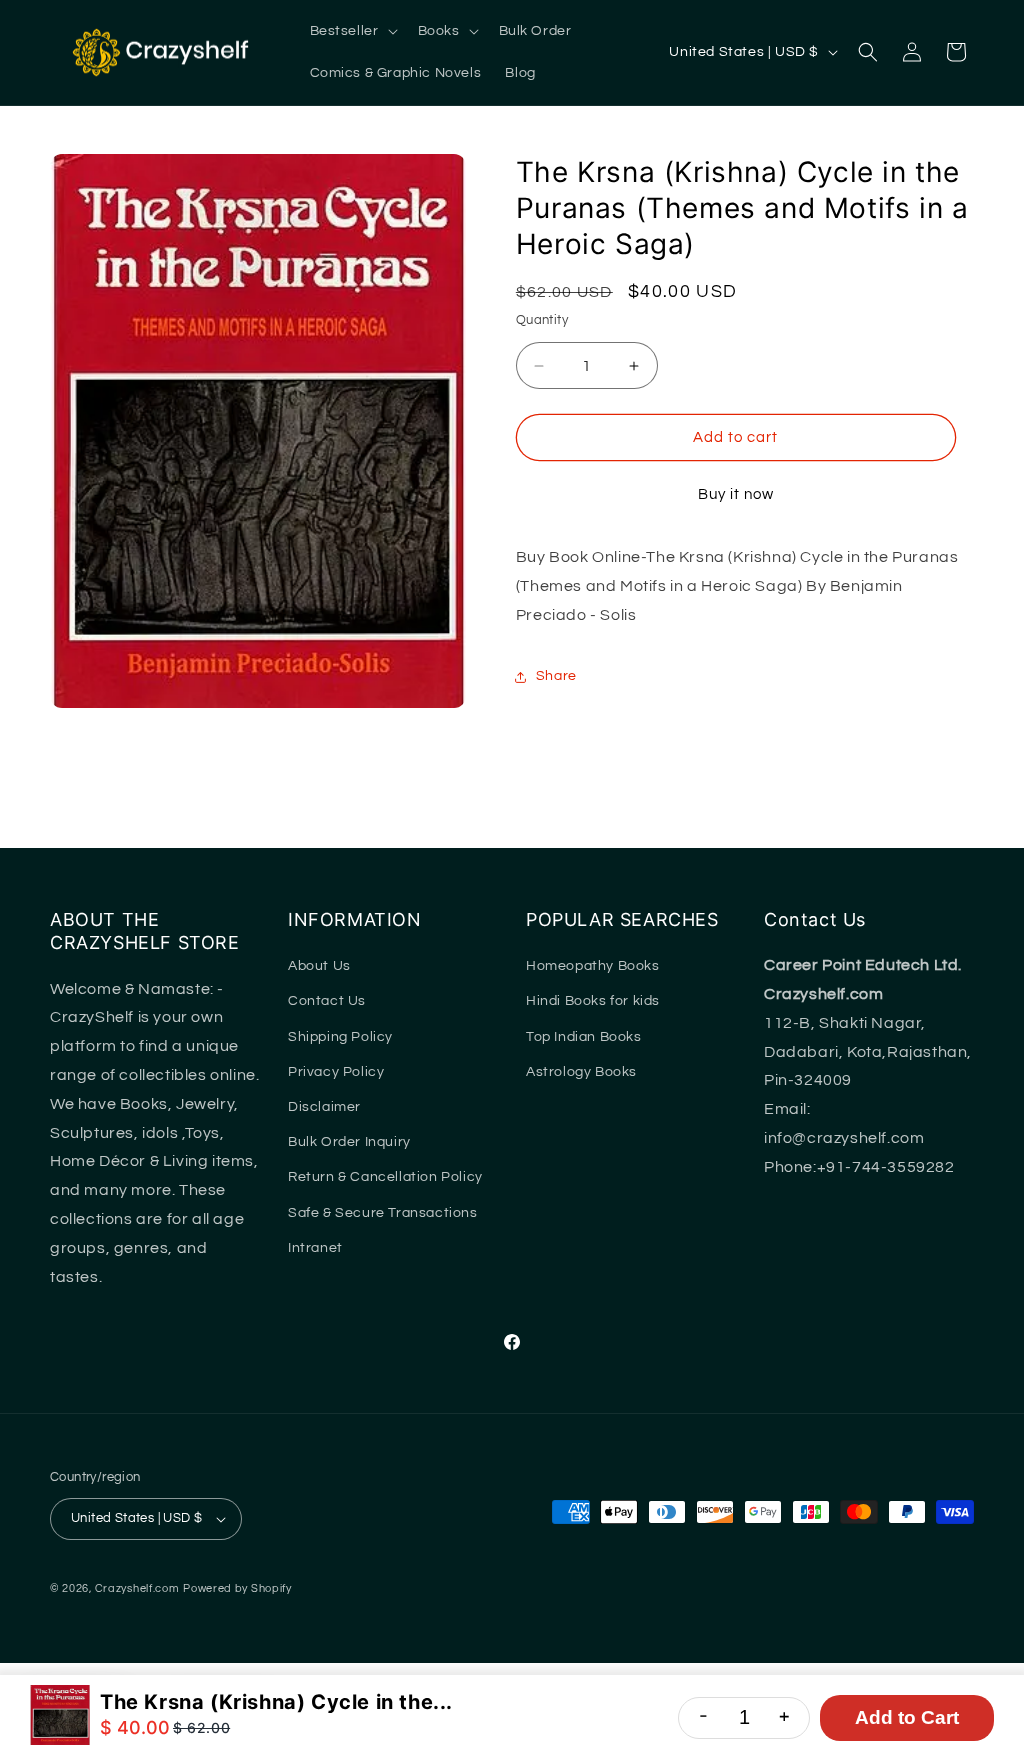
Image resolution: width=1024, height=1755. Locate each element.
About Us (319, 966)
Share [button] (556, 676)
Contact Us (327, 1001)
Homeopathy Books (593, 966)
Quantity (542, 320)
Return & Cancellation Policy (385, 1177)
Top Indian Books (584, 1037)
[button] (352, 31)
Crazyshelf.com (137, 1588)
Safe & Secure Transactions (383, 1213)
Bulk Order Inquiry (349, 1142)
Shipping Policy (340, 1037)
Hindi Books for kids (593, 1001)
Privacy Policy (336, 1072)
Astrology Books (581, 1072)
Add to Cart (907, 1717)
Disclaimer (324, 1107)
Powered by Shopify (237, 1588)
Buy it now (736, 494)
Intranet (315, 1248)
